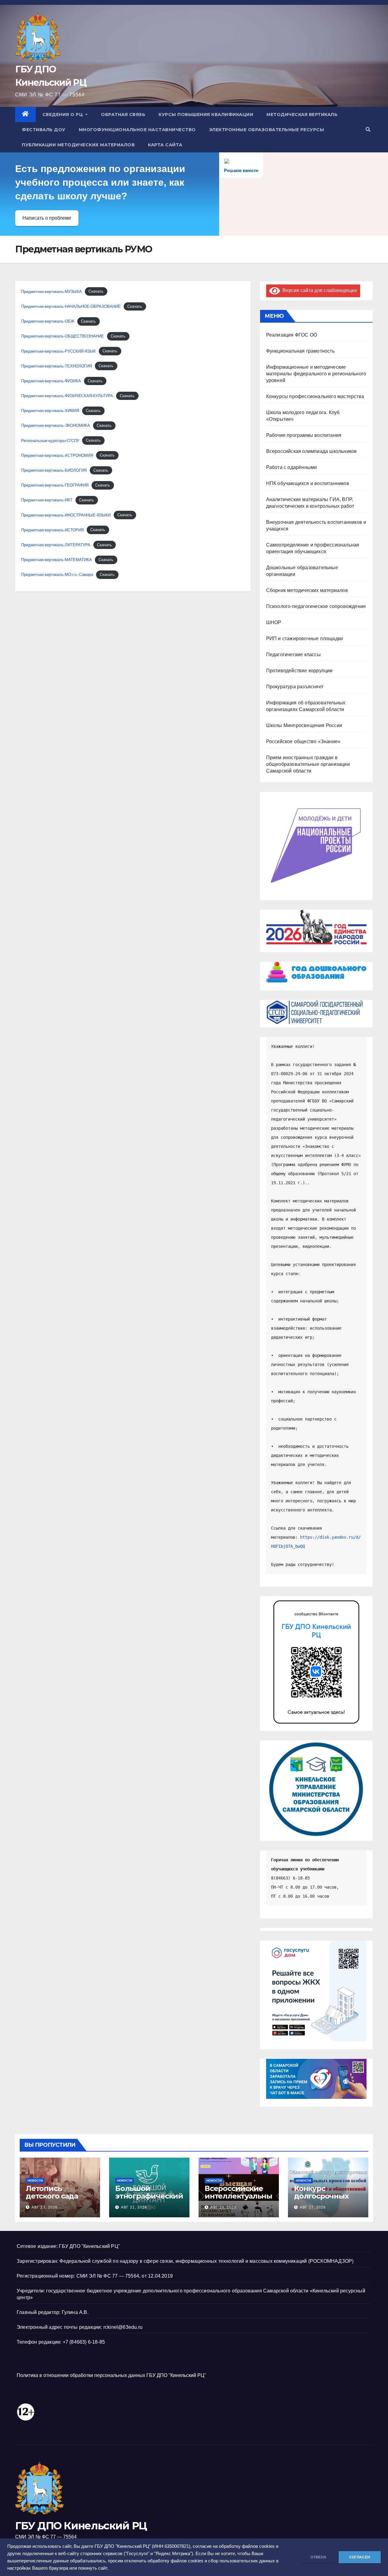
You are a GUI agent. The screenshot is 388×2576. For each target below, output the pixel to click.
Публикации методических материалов (78, 145)
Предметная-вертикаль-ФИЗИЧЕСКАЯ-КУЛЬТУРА (67, 396)
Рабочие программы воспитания (304, 435)
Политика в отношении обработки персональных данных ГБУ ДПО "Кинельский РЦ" (111, 2375)
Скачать (96, 292)
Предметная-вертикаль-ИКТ (47, 500)
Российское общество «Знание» (303, 741)
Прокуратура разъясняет (295, 687)
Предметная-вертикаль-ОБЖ (48, 321)
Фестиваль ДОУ (44, 130)
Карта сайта (165, 145)
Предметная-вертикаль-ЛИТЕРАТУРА (56, 545)
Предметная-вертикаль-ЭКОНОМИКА (56, 425)
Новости (35, 2180)
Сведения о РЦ (63, 115)
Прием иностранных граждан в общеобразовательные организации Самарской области (308, 764)
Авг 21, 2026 (134, 2207)
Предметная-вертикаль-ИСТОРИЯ (52, 530)
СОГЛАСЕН (360, 2557)
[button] (368, 130)
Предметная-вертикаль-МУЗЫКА (52, 292)
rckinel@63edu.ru (123, 2327)
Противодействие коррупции (299, 671)
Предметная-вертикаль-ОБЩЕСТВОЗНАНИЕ (63, 336)
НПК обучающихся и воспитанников (308, 483)
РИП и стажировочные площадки (305, 638)
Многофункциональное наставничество (137, 130)
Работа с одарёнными (292, 467)
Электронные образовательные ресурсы (267, 130)
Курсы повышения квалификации (206, 115)
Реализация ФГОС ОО (292, 335)
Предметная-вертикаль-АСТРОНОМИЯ (57, 455)
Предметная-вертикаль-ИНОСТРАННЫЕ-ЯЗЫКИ (66, 515)
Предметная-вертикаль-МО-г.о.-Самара (57, 575)
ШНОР (274, 622)
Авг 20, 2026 (223, 2207)
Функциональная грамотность (300, 351)
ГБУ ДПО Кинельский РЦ (81, 2526)
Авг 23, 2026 (45, 2207)
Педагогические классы (293, 655)
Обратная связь (123, 115)
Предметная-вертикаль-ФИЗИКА (51, 381)
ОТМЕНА (318, 2557)
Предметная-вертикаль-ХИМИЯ (50, 411)
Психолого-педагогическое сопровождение (316, 606)
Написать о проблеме (47, 218)
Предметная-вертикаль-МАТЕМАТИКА (57, 560)
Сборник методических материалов (307, 590)
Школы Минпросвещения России (304, 725)
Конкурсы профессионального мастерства (315, 396)
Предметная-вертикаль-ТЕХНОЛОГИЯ (57, 366)
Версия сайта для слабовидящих (319, 290)
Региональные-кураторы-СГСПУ (50, 441)
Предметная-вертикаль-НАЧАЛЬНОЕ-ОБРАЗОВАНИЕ (71, 306)
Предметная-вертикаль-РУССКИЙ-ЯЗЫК (59, 351)
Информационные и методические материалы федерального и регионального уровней (316, 374)
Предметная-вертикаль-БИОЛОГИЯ (54, 470)
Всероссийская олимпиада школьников (312, 451)
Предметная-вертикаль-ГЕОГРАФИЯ (55, 485)
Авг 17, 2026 (313, 2207)
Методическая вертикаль (302, 115)
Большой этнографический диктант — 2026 (149, 2196)
